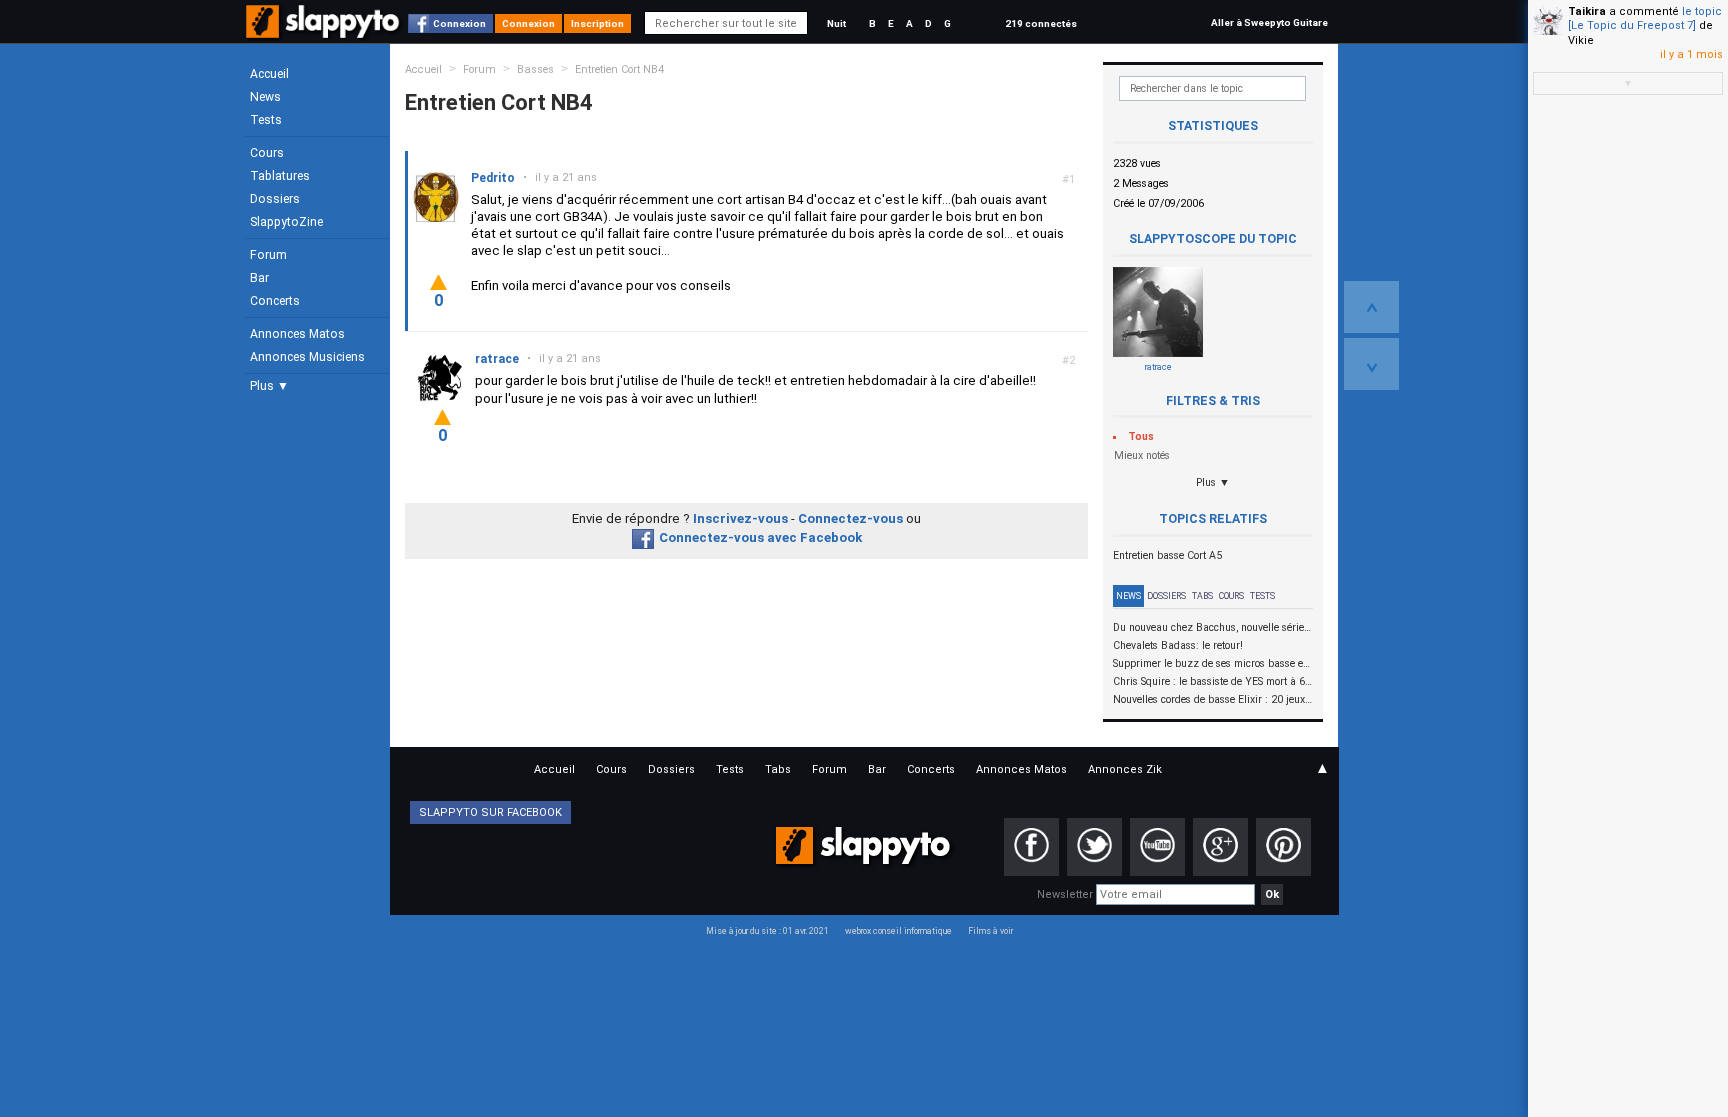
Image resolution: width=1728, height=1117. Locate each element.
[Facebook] (1031, 847)
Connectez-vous (850, 518)
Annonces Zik (1125, 769)
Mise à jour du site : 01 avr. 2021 (767, 931)
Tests (266, 120)
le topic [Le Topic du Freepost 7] (1645, 18)
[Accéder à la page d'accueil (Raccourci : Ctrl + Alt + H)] (324, 31)
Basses (535, 69)
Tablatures (280, 176)
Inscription (597, 23)
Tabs (1202, 596)
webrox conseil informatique (898, 931)
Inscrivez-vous (740, 518)
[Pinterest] (1283, 847)
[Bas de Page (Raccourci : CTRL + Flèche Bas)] (1371, 364)
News (265, 97)
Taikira (1587, 11)
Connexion (459, 23)
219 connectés (1041, 23)
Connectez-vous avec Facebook (760, 537)
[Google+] (1220, 847)
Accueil (269, 74)
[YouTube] (1157, 847)
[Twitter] (1094, 847)
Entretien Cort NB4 (619, 69)
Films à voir (990, 931)
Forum (268, 255)
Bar (259, 278)
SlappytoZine (286, 222)
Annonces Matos (297, 334)
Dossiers (275, 199)
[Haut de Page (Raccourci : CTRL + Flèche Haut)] (1371, 307)
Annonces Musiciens (307, 357)
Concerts (275, 301)
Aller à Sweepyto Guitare (1269, 22)
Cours (267, 153)
